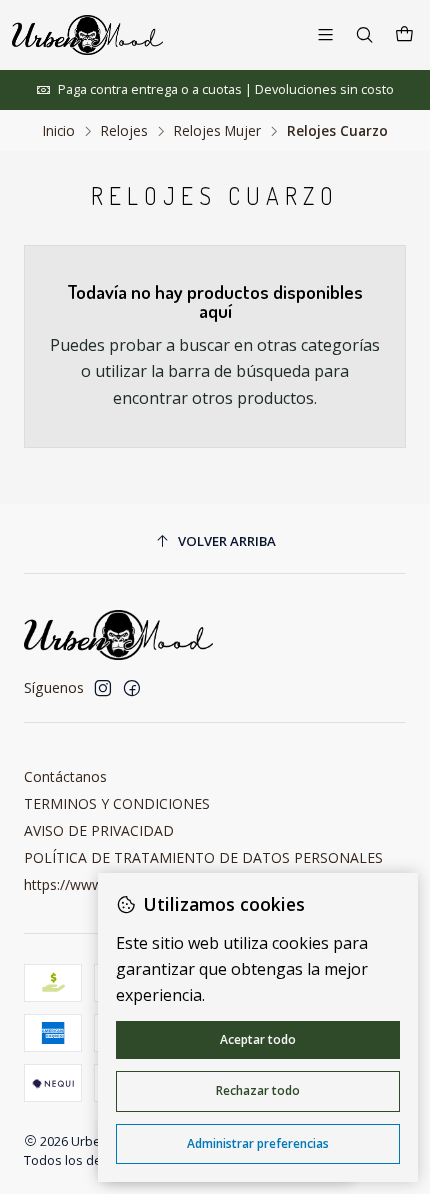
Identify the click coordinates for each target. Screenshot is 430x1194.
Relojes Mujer (217, 131)
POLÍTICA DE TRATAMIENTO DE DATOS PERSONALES (203, 857)
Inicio (59, 131)
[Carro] (404, 35)
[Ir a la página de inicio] (87, 35)
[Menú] (325, 34)
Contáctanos (65, 776)
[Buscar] (364, 34)
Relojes (124, 131)
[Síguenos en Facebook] (132, 688)
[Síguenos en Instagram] (103, 688)
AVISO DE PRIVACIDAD (99, 830)
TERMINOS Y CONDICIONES (117, 803)
